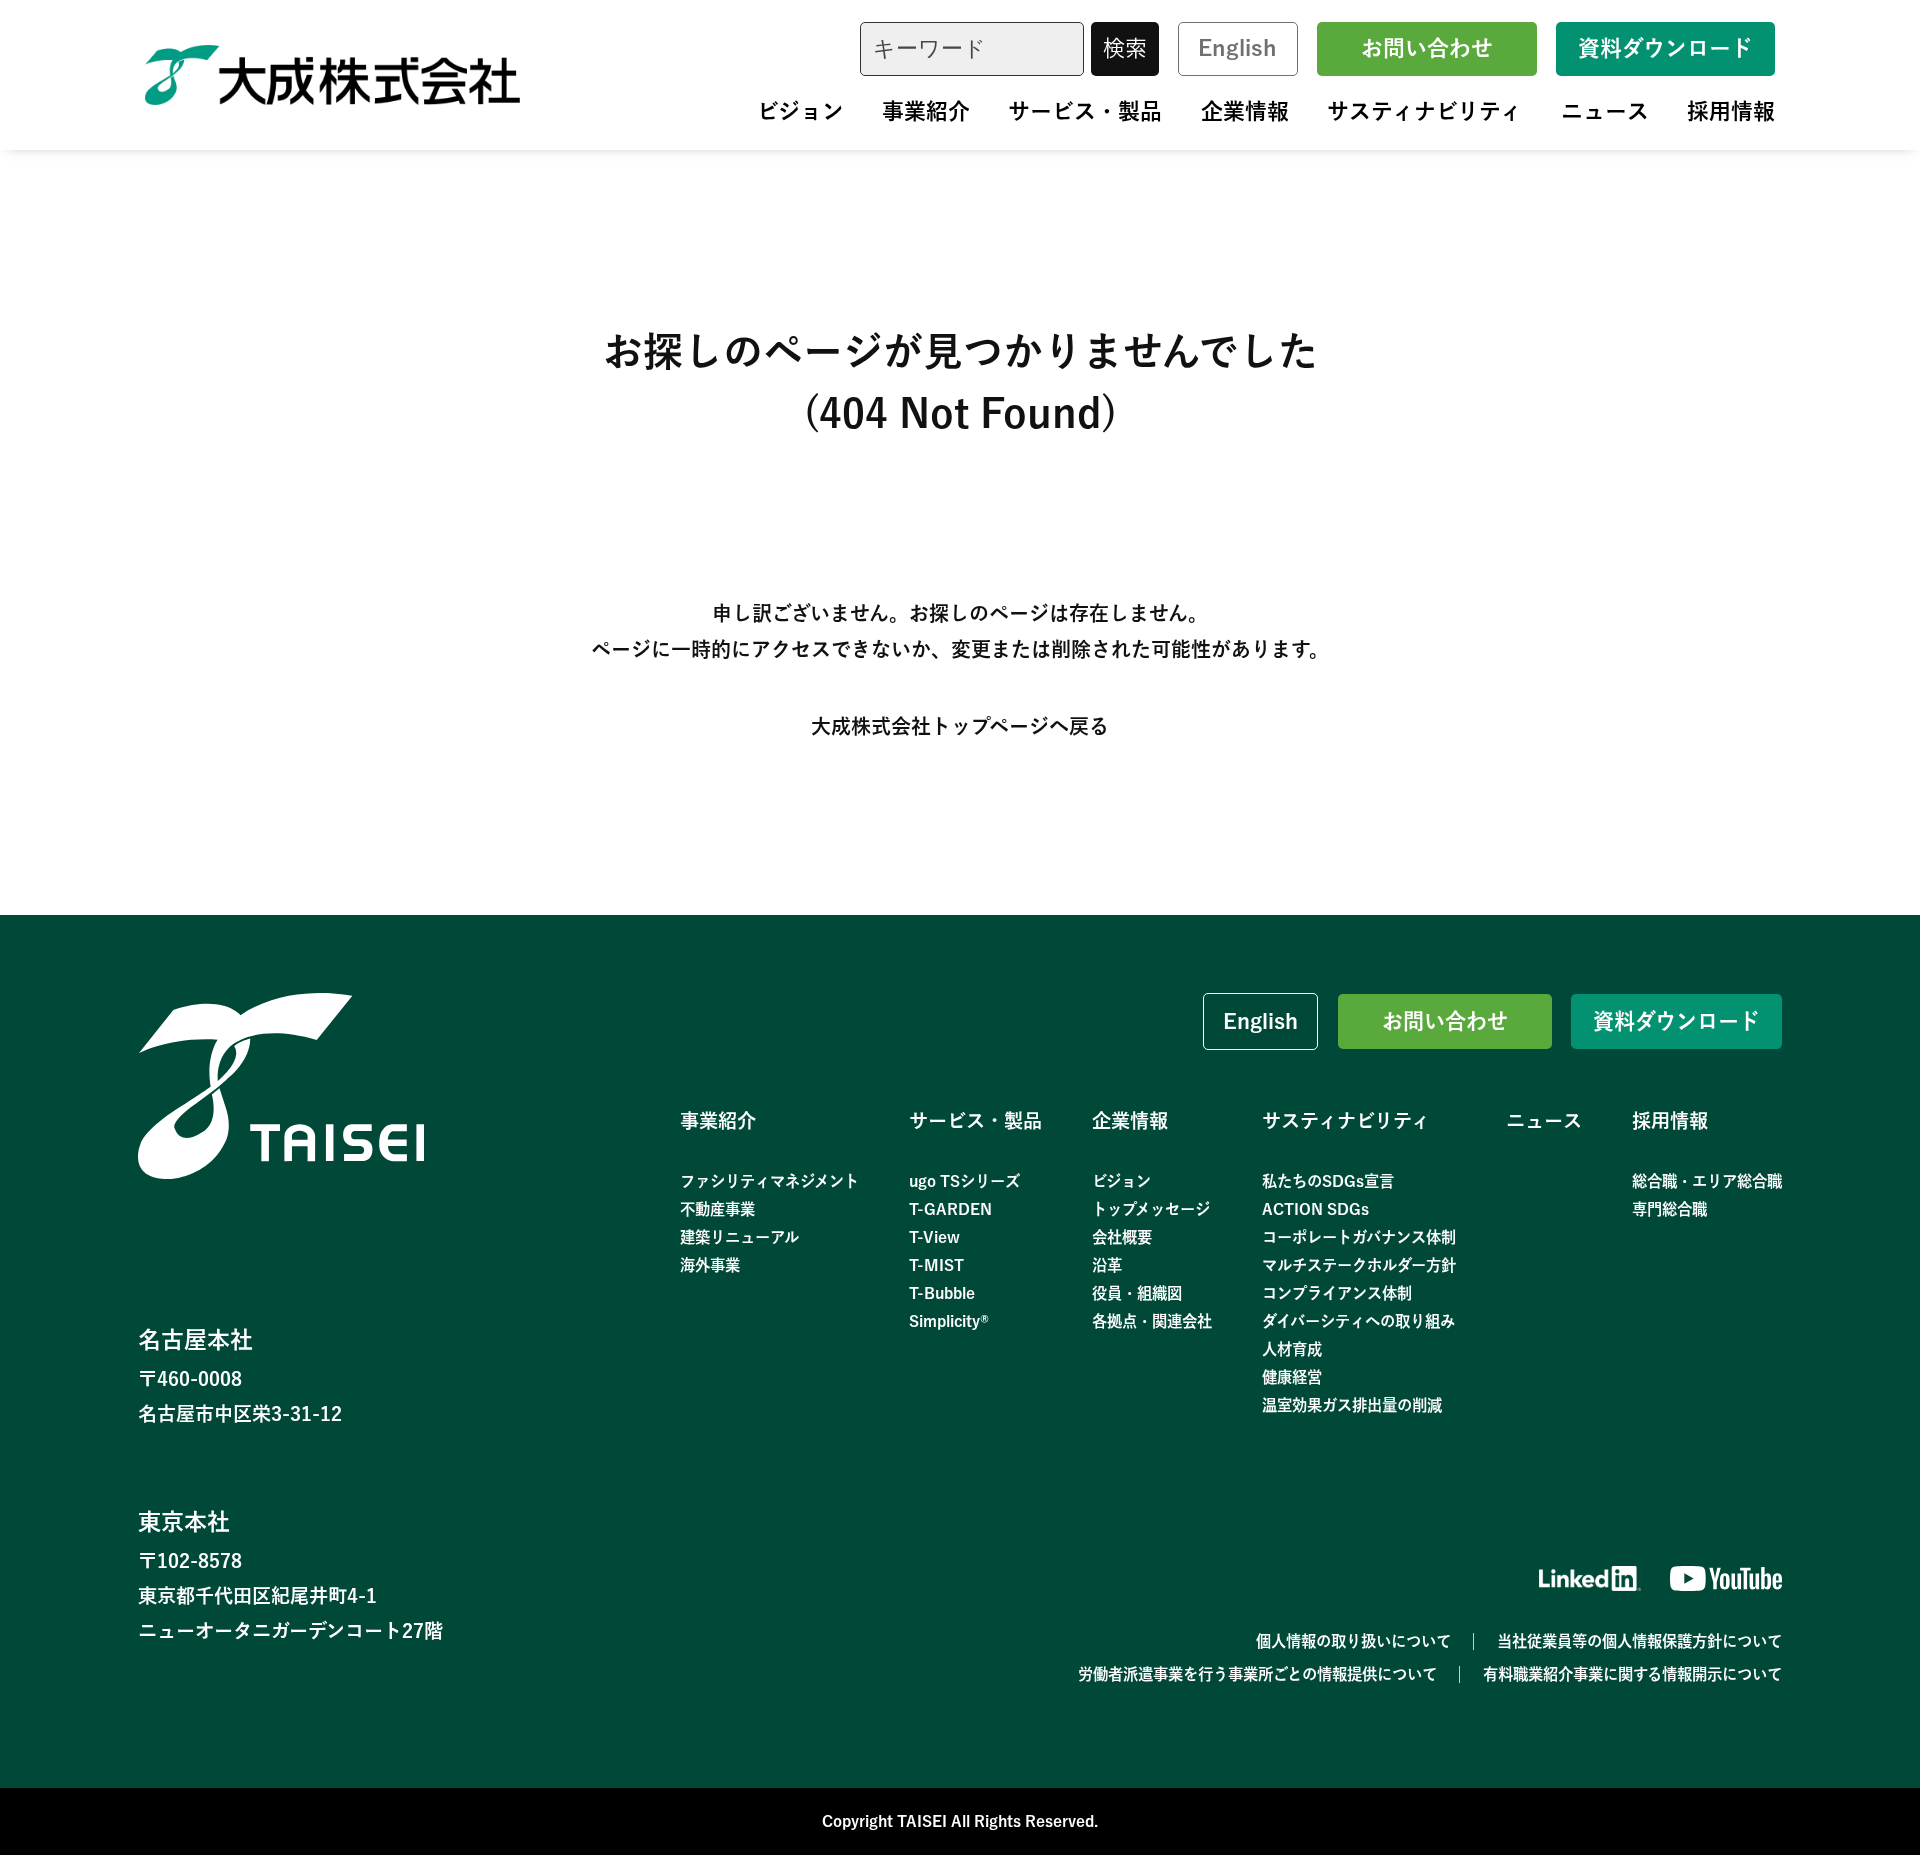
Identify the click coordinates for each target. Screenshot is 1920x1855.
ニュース (1605, 111)
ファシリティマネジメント (769, 1181)
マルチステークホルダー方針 (1359, 1265)
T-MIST (936, 1265)
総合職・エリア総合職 (1707, 1181)
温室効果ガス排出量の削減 (1352, 1405)
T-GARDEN (950, 1209)
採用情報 (1731, 111)
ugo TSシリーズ (964, 1181)
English (1237, 48)
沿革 (1107, 1265)
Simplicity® (949, 1321)
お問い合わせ (1427, 48)
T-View (934, 1237)
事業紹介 (926, 111)
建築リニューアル (739, 1237)
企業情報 (1245, 111)
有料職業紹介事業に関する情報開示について (1632, 1674)
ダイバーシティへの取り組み (1358, 1321)
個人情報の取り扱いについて (1353, 1641)
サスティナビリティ (1424, 111)
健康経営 (1292, 1377)
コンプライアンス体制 (1337, 1293)
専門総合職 (1669, 1209)
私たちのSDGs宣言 (1328, 1181)
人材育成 (1292, 1349)
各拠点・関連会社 (1152, 1321)
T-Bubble (942, 1293)
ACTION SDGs (1315, 1209)
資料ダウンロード (1665, 48)
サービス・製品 (1085, 111)
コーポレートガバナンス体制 (1359, 1237)
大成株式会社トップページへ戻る (960, 726)
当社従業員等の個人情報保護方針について (1639, 1641)
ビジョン (800, 111)
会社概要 (1122, 1237)
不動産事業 (717, 1209)
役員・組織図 (1137, 1293)
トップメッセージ (1151, 1209)
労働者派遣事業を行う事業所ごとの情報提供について (1257, 1674)
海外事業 (710, 1265)
